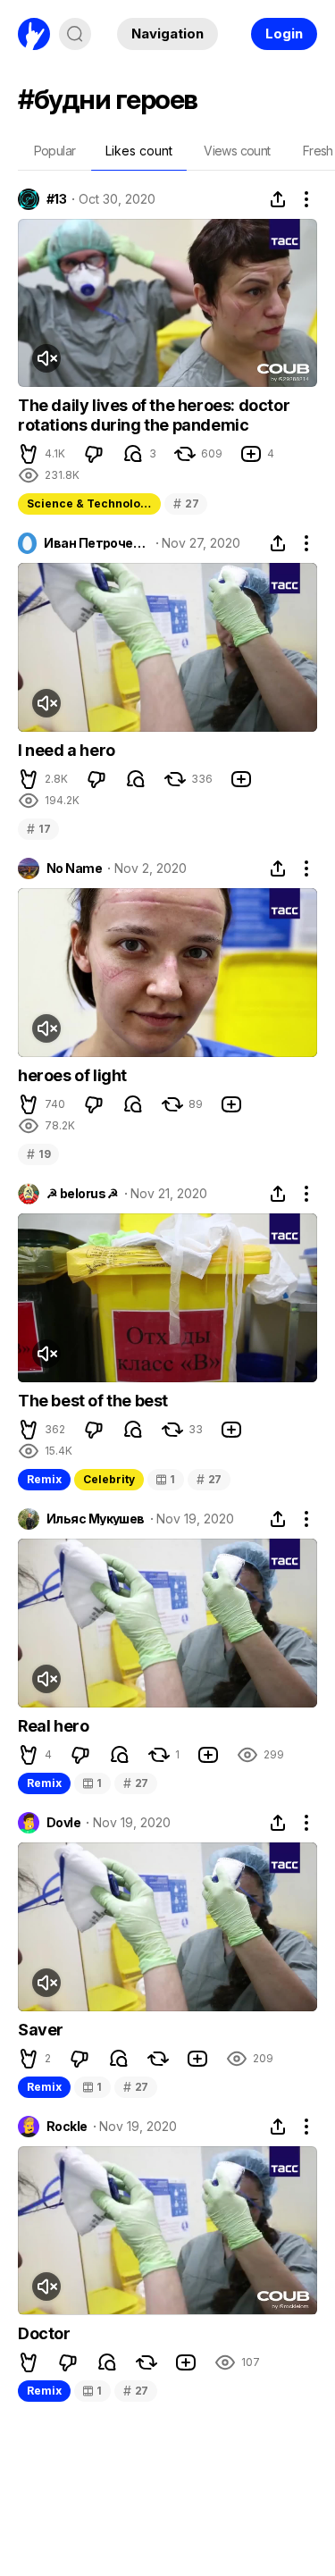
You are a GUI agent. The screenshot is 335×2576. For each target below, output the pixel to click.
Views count (237, 151)
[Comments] (133, 454)
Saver (41, 2030)
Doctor (44, 2333)
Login (284, 34)
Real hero (53, 1726)
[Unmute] (46, 358)
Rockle (67, 2127)
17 (38, 829)
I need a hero (67, 750)
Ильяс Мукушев (96, 1519)
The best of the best (93, 1401)
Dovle (63, 1823)
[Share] (278, 199)
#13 (56, 199)
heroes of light (72, 1075)
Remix (44, 1479)
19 (38, 1154)
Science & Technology (90, 503)
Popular (55, 151)
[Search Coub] (75, 34)
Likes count (139, 151)
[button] (29, 454)
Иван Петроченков (96, 543)
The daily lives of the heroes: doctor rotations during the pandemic (154, 415)
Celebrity (109, 1479)
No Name (74, 868)
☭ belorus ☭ (83, 1194)
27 (186, 503)
